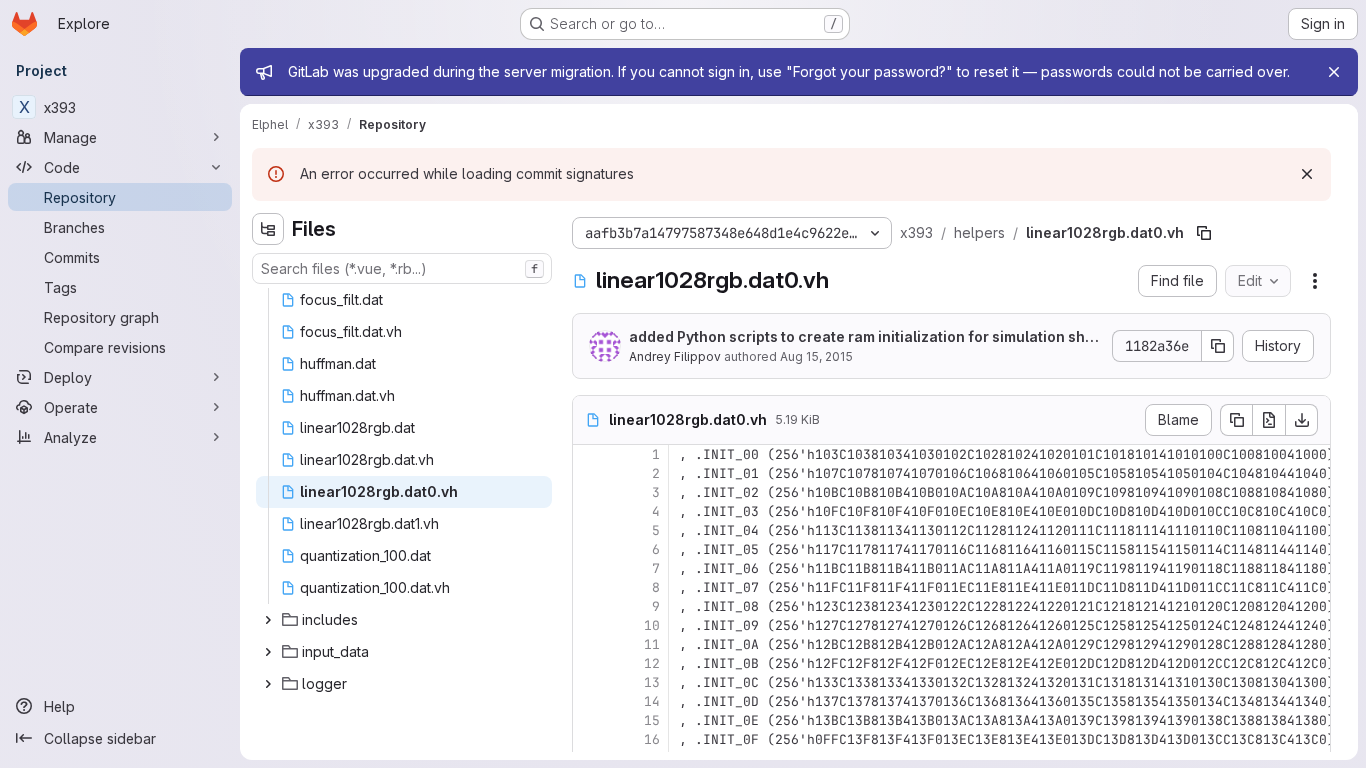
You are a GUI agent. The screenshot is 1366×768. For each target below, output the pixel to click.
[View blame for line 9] (590, 606)
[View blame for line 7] (590, 568)
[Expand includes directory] (268, 620)
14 (652, 701)
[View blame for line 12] (590, 663)
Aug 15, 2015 (816, 356)
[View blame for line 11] (590, 644)
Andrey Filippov (675, 356)
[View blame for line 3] (590, 492)
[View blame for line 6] (590, 549)
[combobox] (402, 268)
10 (652, 625)
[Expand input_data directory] (268, 652)
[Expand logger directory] (268, 684)
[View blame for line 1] (590, 454)
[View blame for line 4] (590, 511)
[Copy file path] (1204, 233)
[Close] (1334, 72)
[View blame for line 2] (590, 473)
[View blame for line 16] (590, 739)
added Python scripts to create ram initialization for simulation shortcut (864, 337)
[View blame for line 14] (590, 701)
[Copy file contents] (1236, 420)
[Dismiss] (1307, 174)
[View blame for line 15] (590, 720)
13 (652, 682)
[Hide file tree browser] (268, 229)
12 (652, 663)
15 (652, 720)
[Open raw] (1269, 420)
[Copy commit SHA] (1218, 346)
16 (652, 739)
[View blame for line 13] (590, 682)
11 (652, 644)
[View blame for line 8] (590, 587)
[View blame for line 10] (590, 625)
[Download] (1302, 420)
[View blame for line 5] (590, 530)
